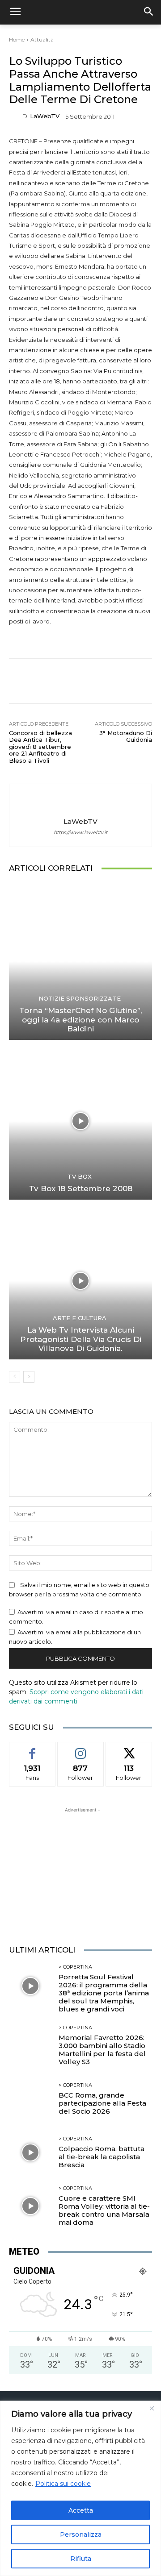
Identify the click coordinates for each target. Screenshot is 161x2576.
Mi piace (32, 1749)
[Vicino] (152, 2408)
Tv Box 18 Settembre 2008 (81, 1188)
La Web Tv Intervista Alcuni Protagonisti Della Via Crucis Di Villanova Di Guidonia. (81, 1339)
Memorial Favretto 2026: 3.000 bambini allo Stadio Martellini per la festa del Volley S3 (102, 2050)
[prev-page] (15, 1377)
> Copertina (75, 1967)
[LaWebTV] (16, 116)
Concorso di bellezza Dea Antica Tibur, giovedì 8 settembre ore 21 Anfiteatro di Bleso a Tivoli (40, 747)
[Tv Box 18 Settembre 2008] (80, 1121)
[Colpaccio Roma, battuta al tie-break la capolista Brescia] (30, 2152)
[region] (80, 2488)
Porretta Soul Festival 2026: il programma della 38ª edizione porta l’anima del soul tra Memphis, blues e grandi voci (104, 1993)
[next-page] (29, 1377)
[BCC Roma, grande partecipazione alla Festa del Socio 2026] (30, 2099)
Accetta (81, 2510)
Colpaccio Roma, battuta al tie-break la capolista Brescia (102, 2157)
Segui (80, 1749)
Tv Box (80, 1177)
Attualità (42, 39)
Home (17, 39)
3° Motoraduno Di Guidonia (126, 736)
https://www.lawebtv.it (80, 833)
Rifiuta (81, 2559)
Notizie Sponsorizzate (80, 999)
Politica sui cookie (63, 2484)
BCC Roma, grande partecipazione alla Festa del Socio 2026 (102, 2103)
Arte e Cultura (80, 1318)
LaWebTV (45, 116)
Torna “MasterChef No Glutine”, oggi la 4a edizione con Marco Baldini (80, 1020)
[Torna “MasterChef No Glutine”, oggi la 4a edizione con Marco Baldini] (80, 961)
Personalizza (81, 2534)
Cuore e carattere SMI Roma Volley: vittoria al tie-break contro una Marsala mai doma (104, 2210)
